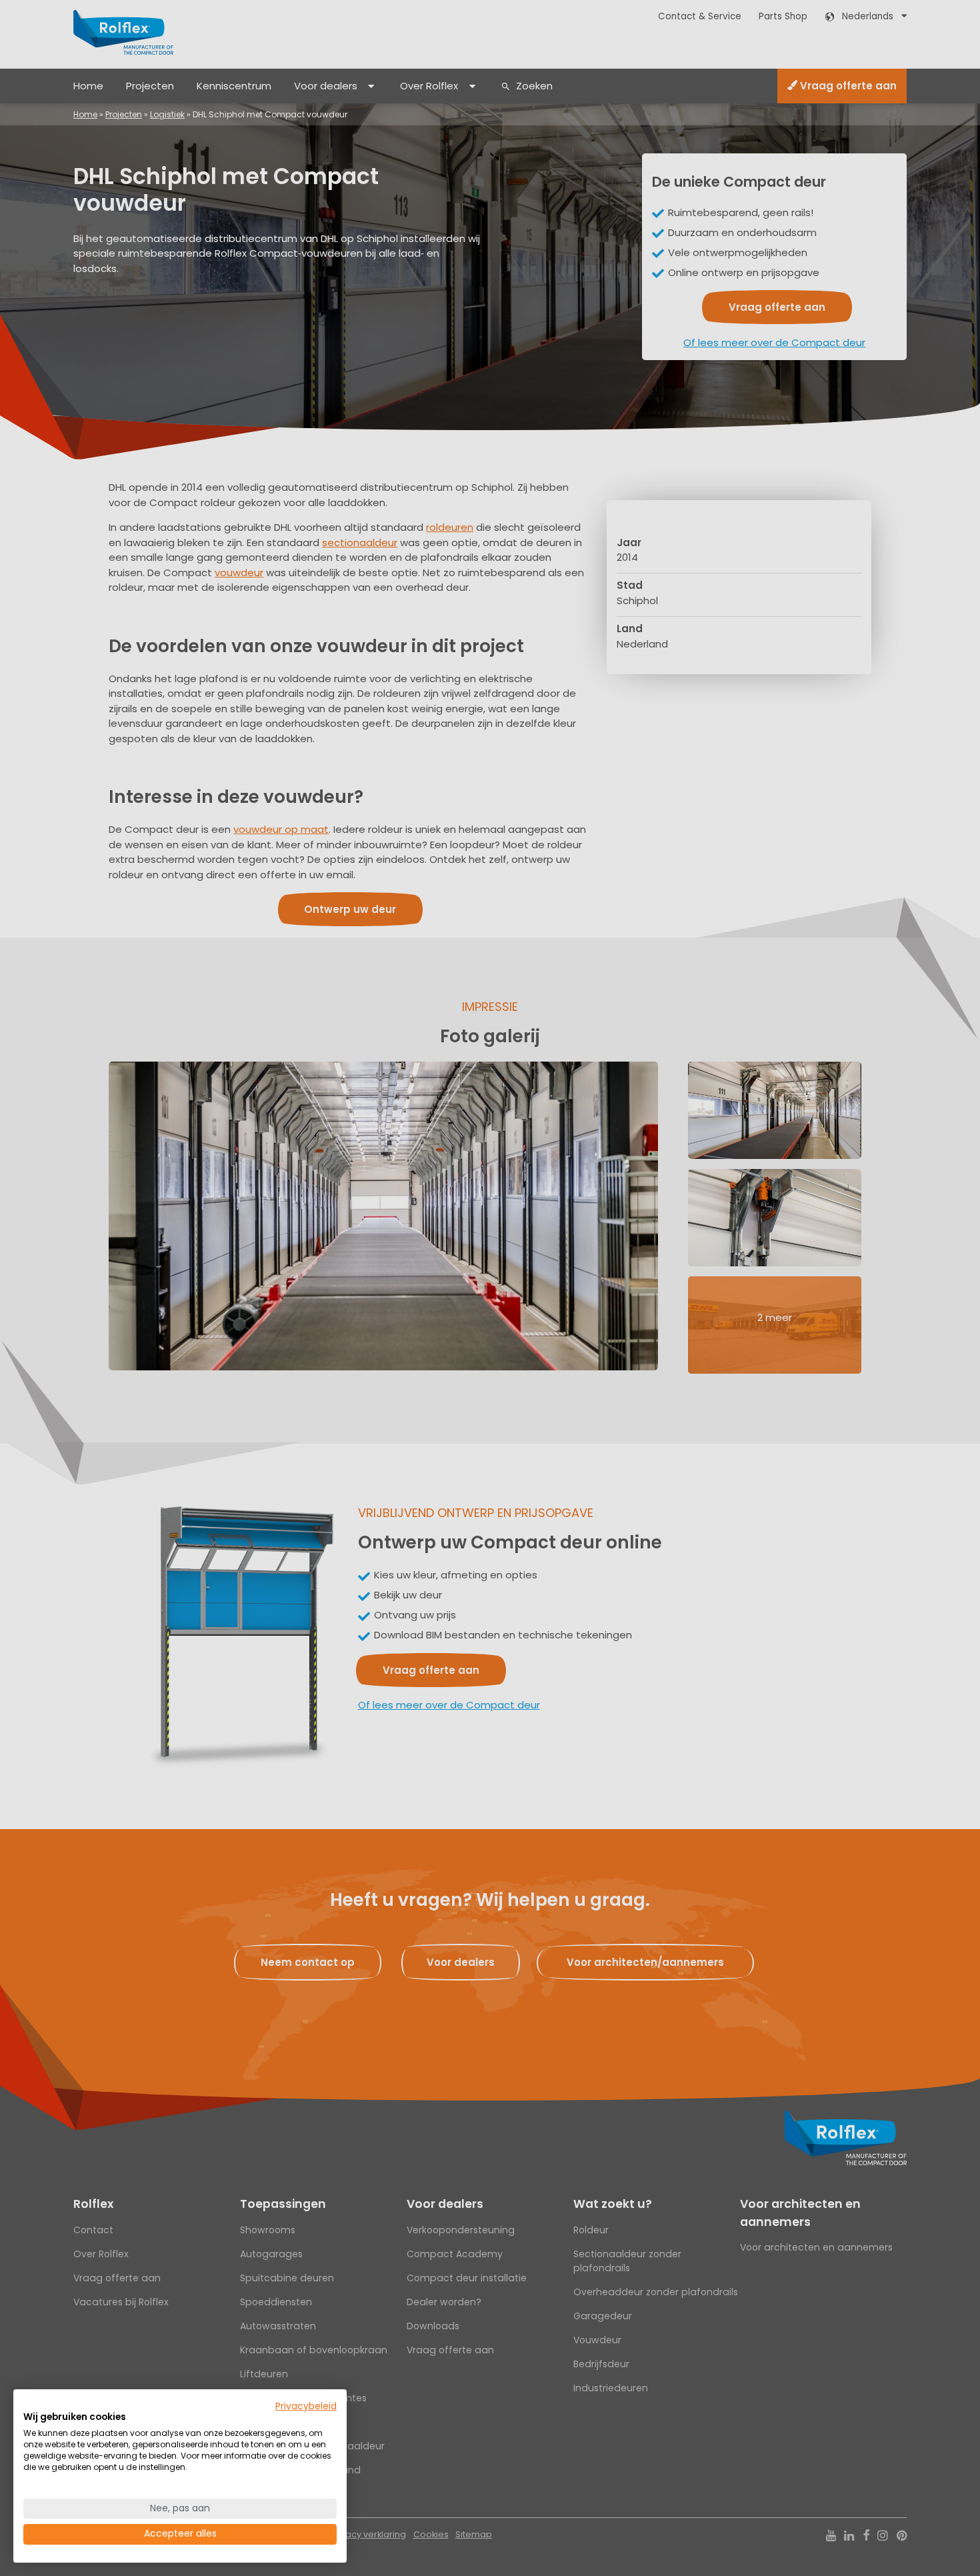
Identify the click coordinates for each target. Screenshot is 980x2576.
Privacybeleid (306, 2406)
